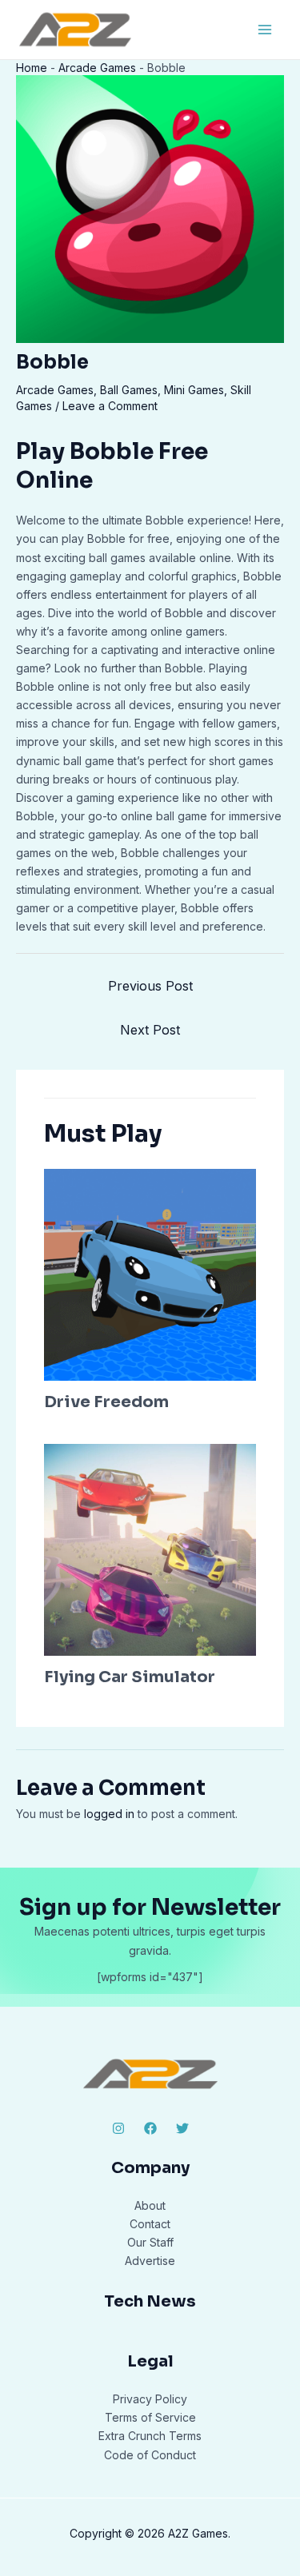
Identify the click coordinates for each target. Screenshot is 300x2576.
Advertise (150, 2261)
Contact (150, 2224)
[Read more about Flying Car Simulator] (150, 1548)
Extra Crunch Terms (150, 2436)
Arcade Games (97, 68)
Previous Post (150, 986)
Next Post (150, 1030)
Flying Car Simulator (130, 1677)
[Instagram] (118, 2128)
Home (32, 68)
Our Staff (150, 2242)
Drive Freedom (106, 1402)
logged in (109, 1814)
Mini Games (194, 390)
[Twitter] (182, 2128)
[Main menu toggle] (264, 29)
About (150, 2205)
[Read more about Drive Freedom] (150, 1273)
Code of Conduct (150, 2455)
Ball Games (129, 390)
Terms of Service (150, 2417)
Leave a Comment (110, 406)
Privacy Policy (150, 2399)
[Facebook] (150, 2128)
